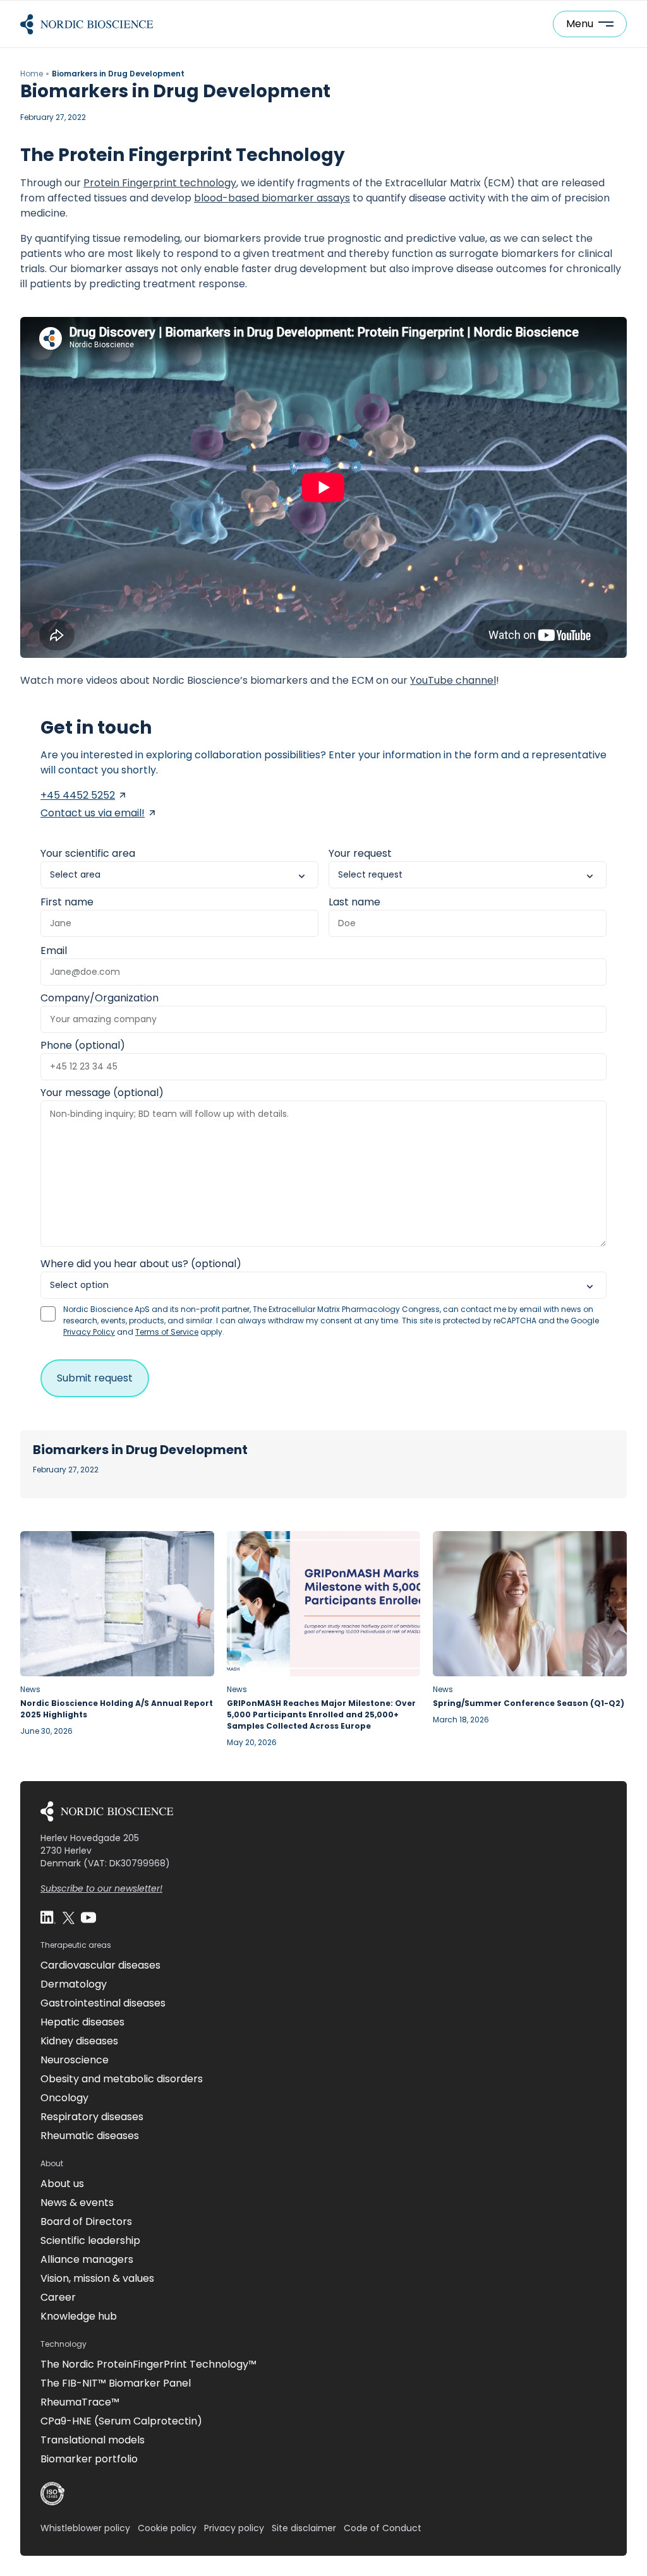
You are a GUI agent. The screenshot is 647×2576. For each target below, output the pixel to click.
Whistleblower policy (85, 2528)
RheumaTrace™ (80, 2402)
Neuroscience (75, 2060)
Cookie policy (167, 2528)
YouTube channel (453, 680)
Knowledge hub (79, 2316)
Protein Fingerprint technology (160, 183)
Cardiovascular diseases (100, 1965)
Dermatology (74, 1984)
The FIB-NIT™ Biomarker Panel (116, 2383)
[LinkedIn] (48, 1917)
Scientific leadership (90, 2240)
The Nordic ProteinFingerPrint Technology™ (148, 2364)
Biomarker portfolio (89, 2459)
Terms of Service (167, 1332)
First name (67, 902)
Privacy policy (234, 2528)
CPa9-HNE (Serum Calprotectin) (121, 2421)
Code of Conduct (383, 2528)
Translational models (93, 2440)
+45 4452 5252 (78, 795)
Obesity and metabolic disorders (122, 2079)
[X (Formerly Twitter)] (68, 1917)
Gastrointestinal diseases (103, 2003)
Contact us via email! (93, 813)
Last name (354, 902)
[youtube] (88, 1917)
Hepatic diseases (82, 2022)
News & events (77, 2203)
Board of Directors (86, 2221)
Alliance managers (87, 2259)
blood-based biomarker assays (272, 198)
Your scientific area (88, 853)
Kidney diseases (79, 2041)
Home (32, 74)
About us (62, 2184)
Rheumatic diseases (90, 2136)
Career (58, 2297)
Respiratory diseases (92, 2117)
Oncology (64, 2098)
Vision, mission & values (97, 2278)
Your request (360, 853)
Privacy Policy (89, 1332)
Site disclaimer (304, 2528)
